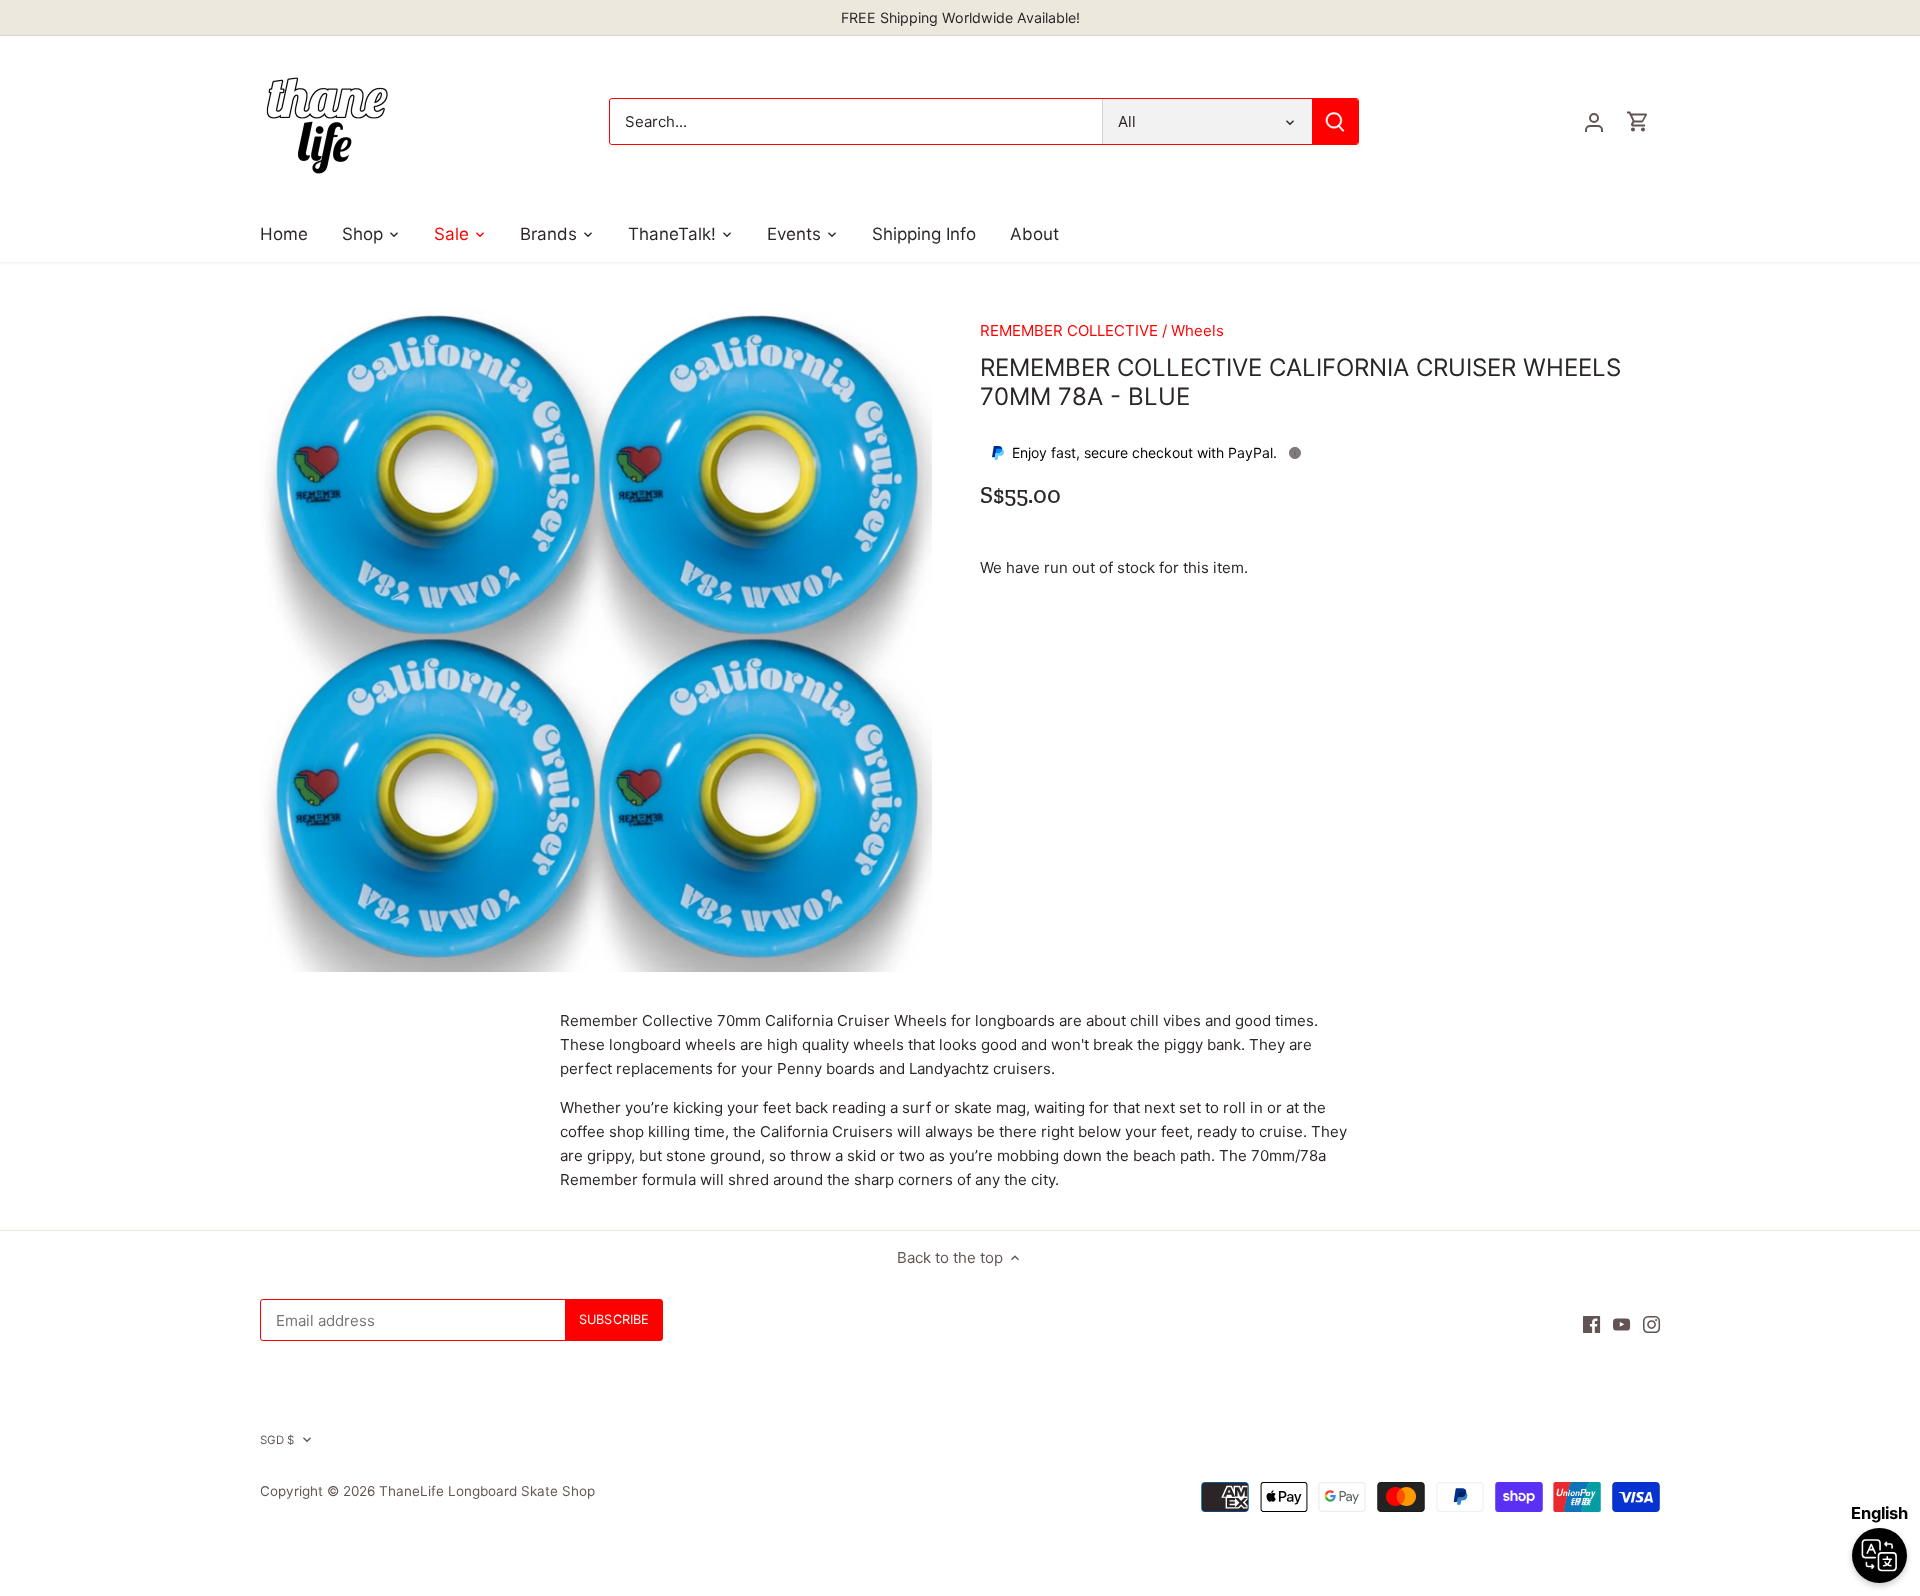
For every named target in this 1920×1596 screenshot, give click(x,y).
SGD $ (277, 1440)
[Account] (1594, 121)
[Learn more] (1295, 453)
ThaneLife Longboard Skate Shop (487, 1491)
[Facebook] (1591, 1323)
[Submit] (1335, 121)
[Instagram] (1651, 1323)
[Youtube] (1621, 1323)
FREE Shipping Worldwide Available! (960, 17)
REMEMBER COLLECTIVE (1069, 330)
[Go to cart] (1638, 121)
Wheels (1197, 330)
